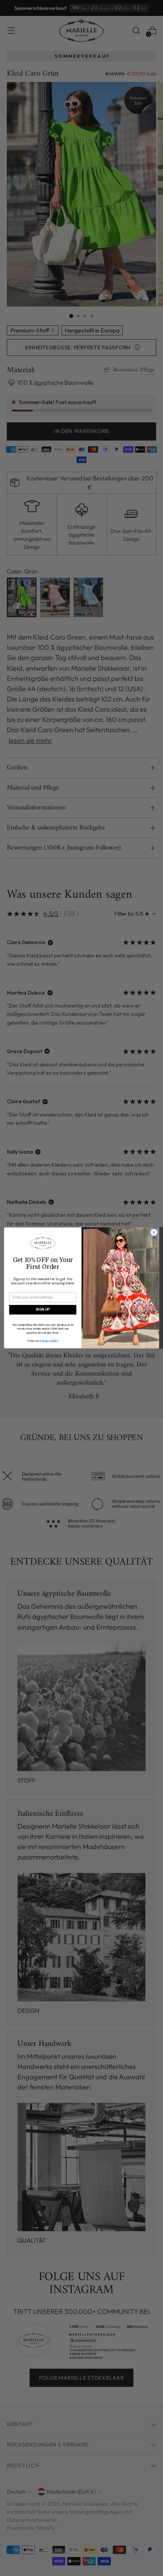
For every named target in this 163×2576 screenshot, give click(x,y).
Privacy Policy (49, 1341)
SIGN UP (43, 1310)
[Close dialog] (154, 1232)
